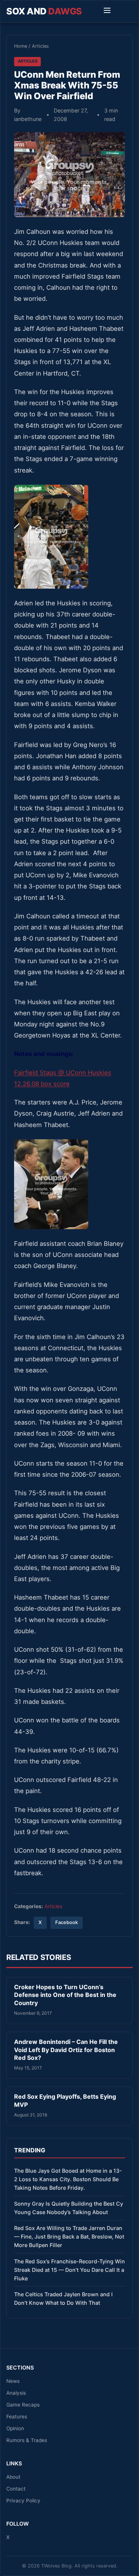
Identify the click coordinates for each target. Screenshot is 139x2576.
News (13, 2381)
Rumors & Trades (27, 2440)
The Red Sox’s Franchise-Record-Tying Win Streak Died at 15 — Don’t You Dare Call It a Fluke (69, 2270)
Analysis (16, 2393)
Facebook (67, 1922)
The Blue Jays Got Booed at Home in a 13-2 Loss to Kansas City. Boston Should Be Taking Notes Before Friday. (68, 2179)
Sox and (44, 11)
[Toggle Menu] (107, 11)
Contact (16, 2489)
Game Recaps (23, 2405)
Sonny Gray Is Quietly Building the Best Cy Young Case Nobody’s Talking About (69, 2208)
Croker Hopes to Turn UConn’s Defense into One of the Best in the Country (65, 1995)
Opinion (15, 2428)
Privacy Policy (23, 2501)
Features (17, 2417)
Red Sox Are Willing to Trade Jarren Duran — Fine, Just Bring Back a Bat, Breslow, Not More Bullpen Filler (69, 2237)
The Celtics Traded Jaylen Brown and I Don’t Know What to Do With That (63, 2298)
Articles (40, 46)
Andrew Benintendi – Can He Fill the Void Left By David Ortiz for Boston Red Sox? (66, 2050)
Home (21, 46)
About (13, 2477)
